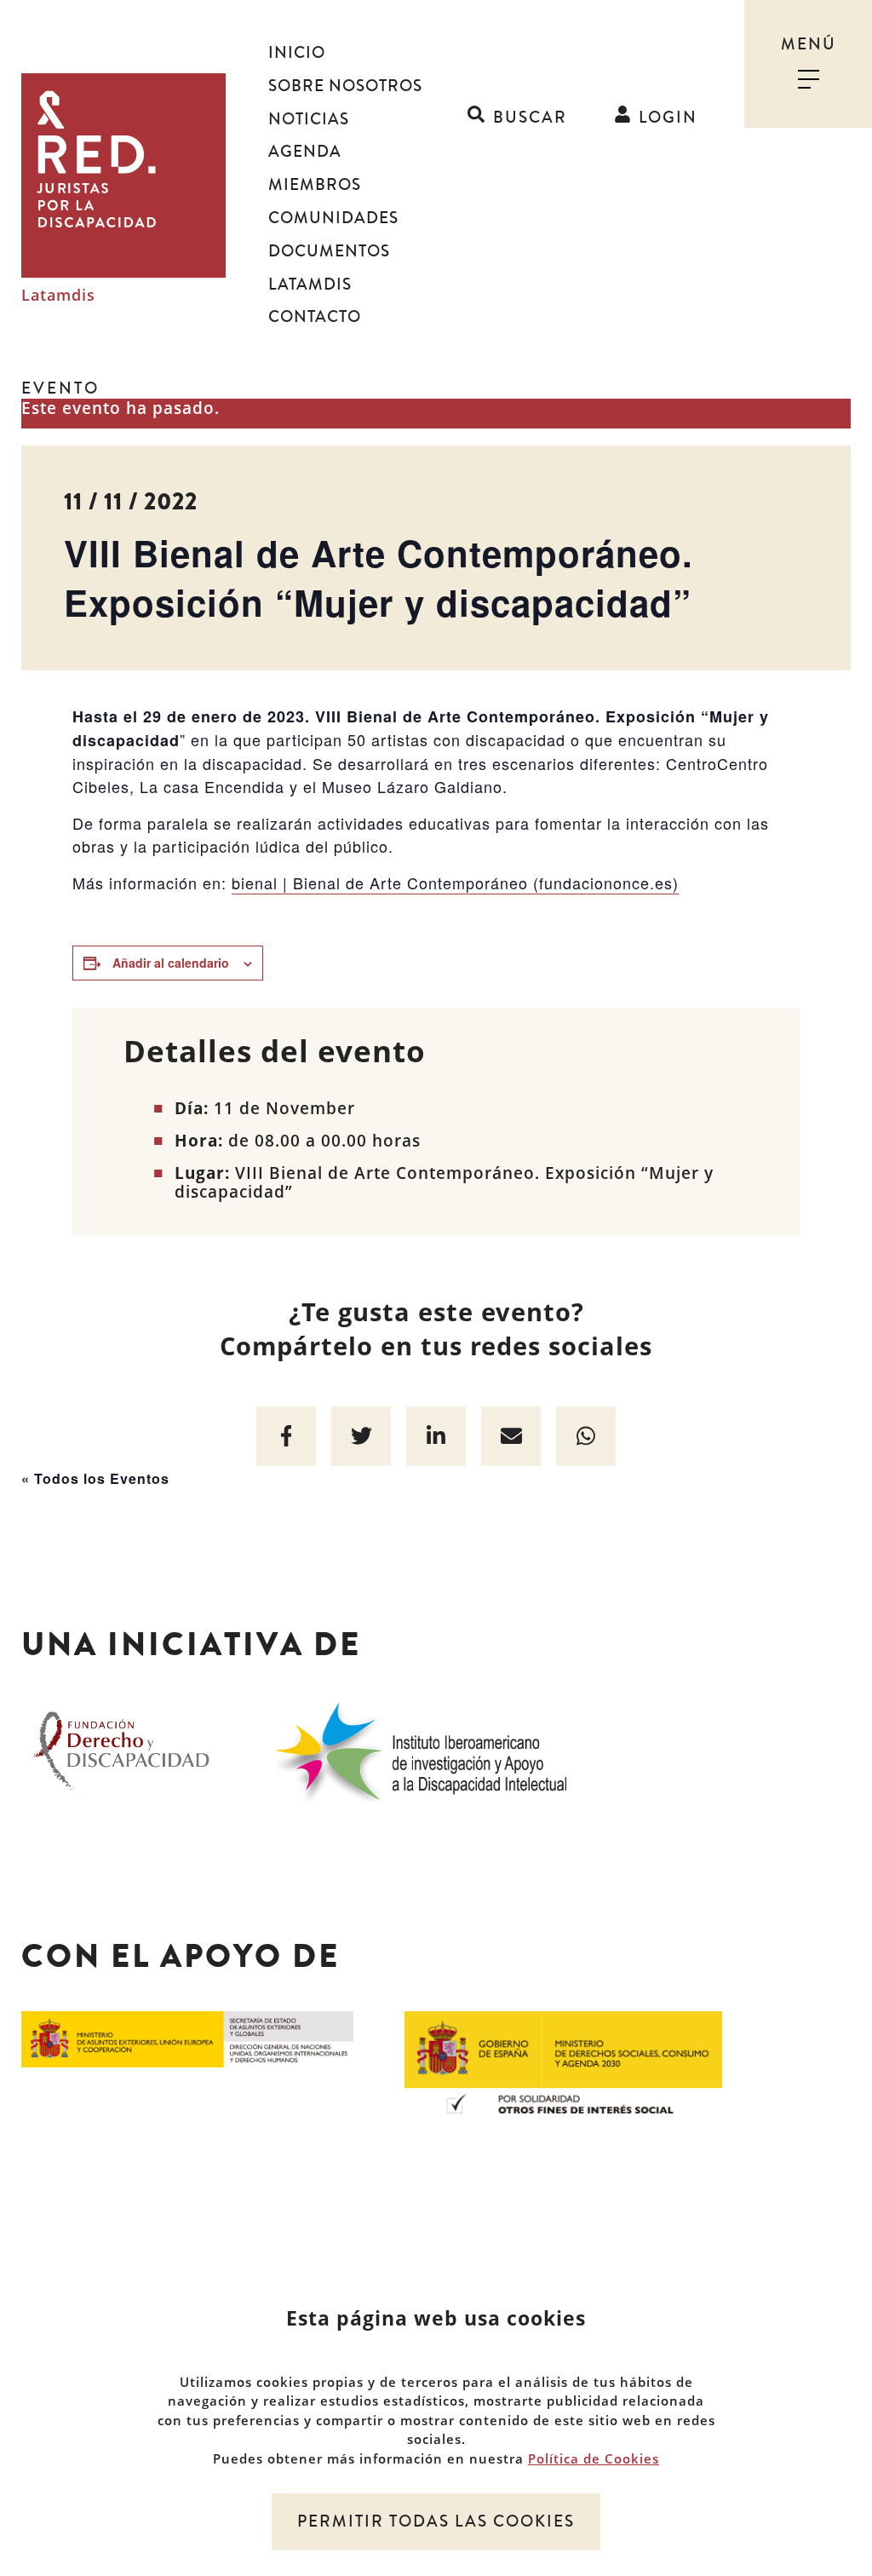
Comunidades (333, 218)
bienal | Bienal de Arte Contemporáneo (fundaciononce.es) (455, 883)
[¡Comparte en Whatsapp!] (586, 1436)
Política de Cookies (594, 2458)
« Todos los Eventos (95, 1478)
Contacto (315, 317)
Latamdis (58, 296)
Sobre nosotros (345, 86)
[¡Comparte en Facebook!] (286, 1436)
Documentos (329, 251)
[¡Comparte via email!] (511, 1436)
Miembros (315, 185)
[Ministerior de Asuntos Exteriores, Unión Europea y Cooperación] (187, 2038)
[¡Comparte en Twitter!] (361, 1436)
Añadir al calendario (171, 963)
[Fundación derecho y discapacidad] (121, 1749)
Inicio (297, 53)
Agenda (305, 152)
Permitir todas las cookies (436, 2521)
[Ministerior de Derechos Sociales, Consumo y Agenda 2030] (563, 2061)
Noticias (309, 119)
